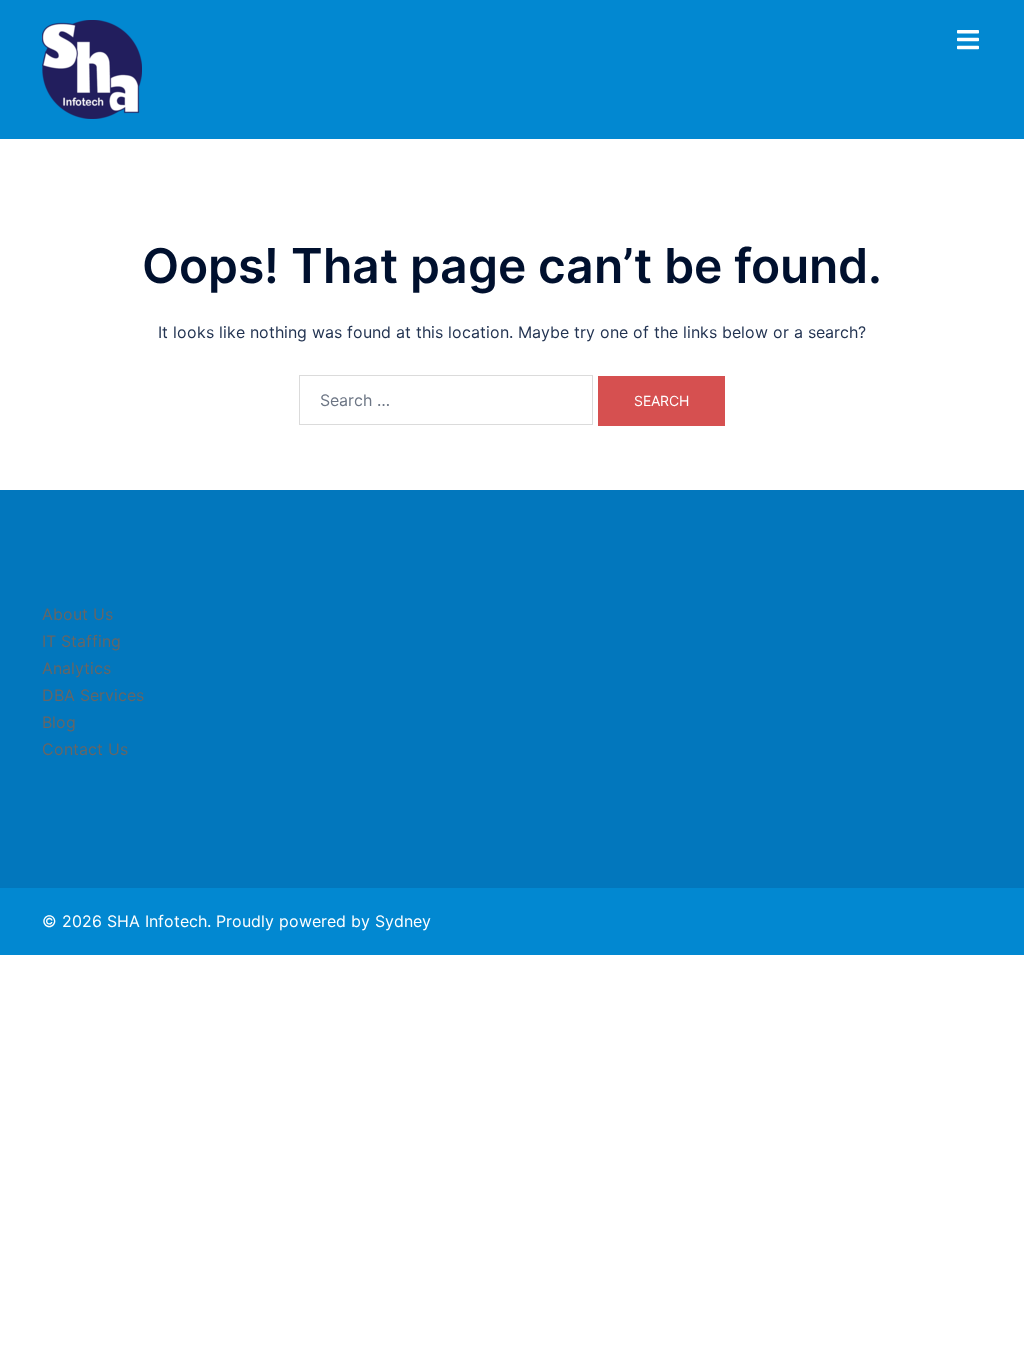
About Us (77, 614)
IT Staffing (81, 641)
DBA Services (93, 695)
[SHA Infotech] (92, 68)
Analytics (76, 668)
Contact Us (85, 749)
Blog (59, 722)
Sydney (403, 921)
